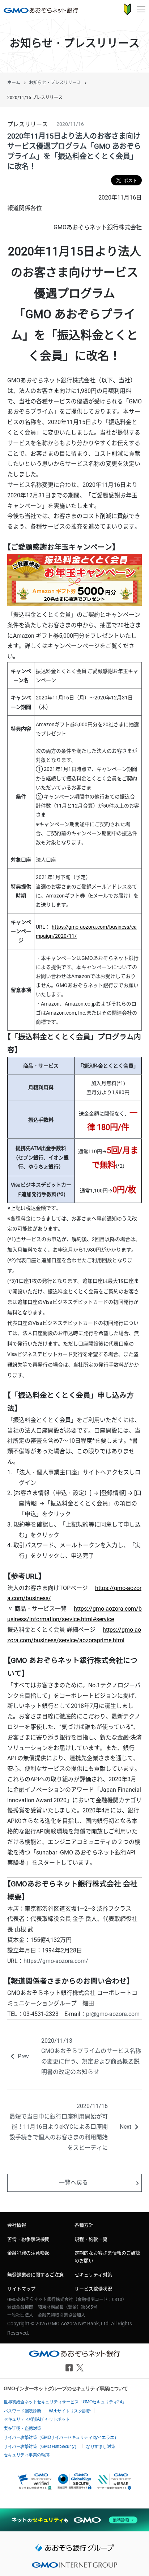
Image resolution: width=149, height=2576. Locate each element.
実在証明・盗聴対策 (22, 2428)
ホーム (14, 83)
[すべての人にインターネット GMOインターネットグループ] (74, 2567)
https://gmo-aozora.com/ (56, 1961)
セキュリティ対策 (93, 2275)
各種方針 (84, 2225)
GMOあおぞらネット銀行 (41, 10)
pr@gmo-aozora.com (113, 2014)
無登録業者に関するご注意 (35, 2275)
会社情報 (17, 2225)
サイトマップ (21, 2289)
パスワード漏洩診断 (22, 2411)
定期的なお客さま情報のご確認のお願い (107, 2257)
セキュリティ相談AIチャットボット (37, 2419)
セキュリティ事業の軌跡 (27, 2455)
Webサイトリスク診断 (70, 2411)
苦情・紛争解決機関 (28, 2239)
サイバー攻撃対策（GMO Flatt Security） (41, 2446)
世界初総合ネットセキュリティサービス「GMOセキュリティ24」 (65, 2402)
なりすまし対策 (101, 2446)
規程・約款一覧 (91, 2239)
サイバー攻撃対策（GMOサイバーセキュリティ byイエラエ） (61, 2437)
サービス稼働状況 (93, 2289)
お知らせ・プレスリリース (55, 83)
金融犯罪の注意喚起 (28, 2253)
